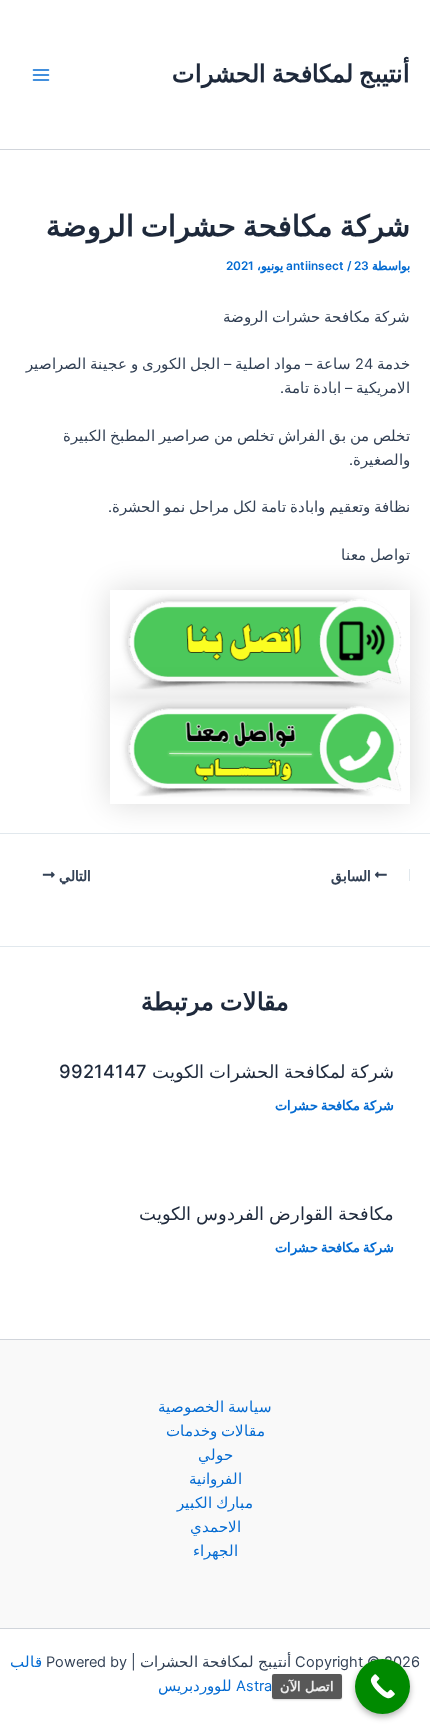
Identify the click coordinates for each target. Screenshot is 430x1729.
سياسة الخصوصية (215, 1407)
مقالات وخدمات (215, 1431)
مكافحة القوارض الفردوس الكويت (266, 1213)
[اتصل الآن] (382, 1686)
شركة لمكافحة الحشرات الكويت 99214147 (226, 1071)
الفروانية (215, 1479)
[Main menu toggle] (41, 75)
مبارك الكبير (215, 1503)
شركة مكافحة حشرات (334, 1105)
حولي (215, 1455)
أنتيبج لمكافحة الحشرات (291, 73)
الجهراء (215, 1551)
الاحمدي (215, 1527)
